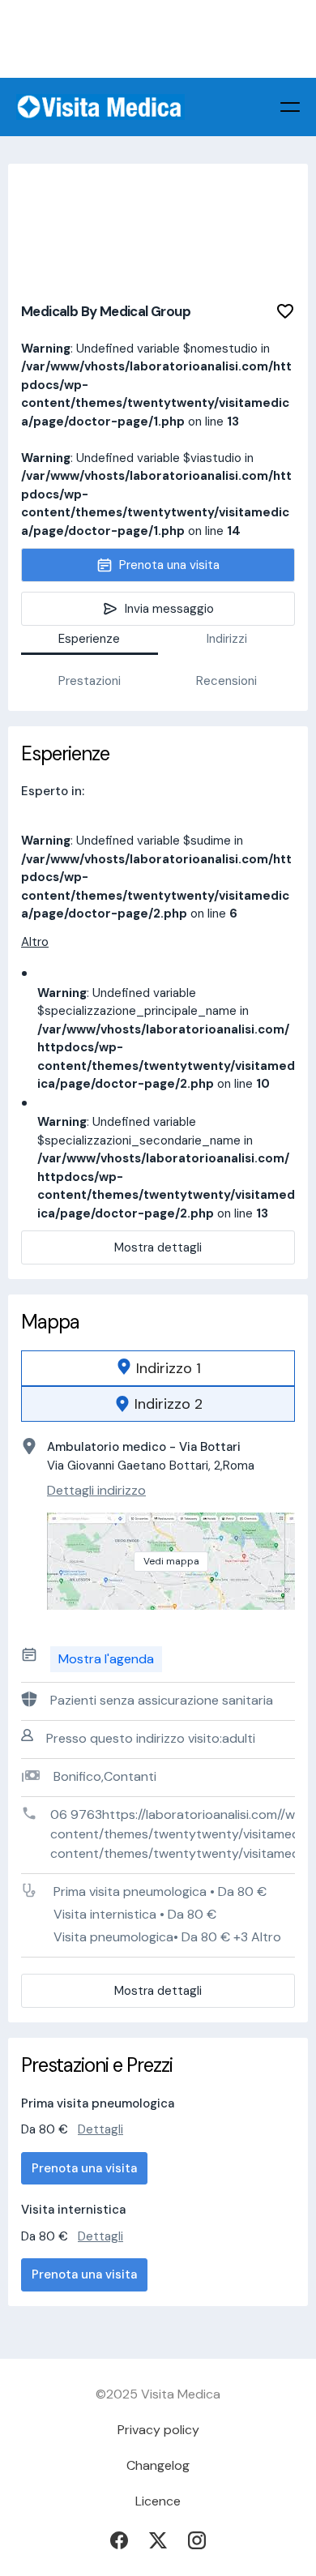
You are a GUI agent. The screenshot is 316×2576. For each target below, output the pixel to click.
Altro (35, 942)
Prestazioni (90, 681)
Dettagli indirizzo (96, 1490)
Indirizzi (227, 639)
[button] (290, 107)
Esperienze (89, 639)
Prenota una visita (84, 2168)
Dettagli (100, 2129)
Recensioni (226, 681)
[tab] (158, 1368)
